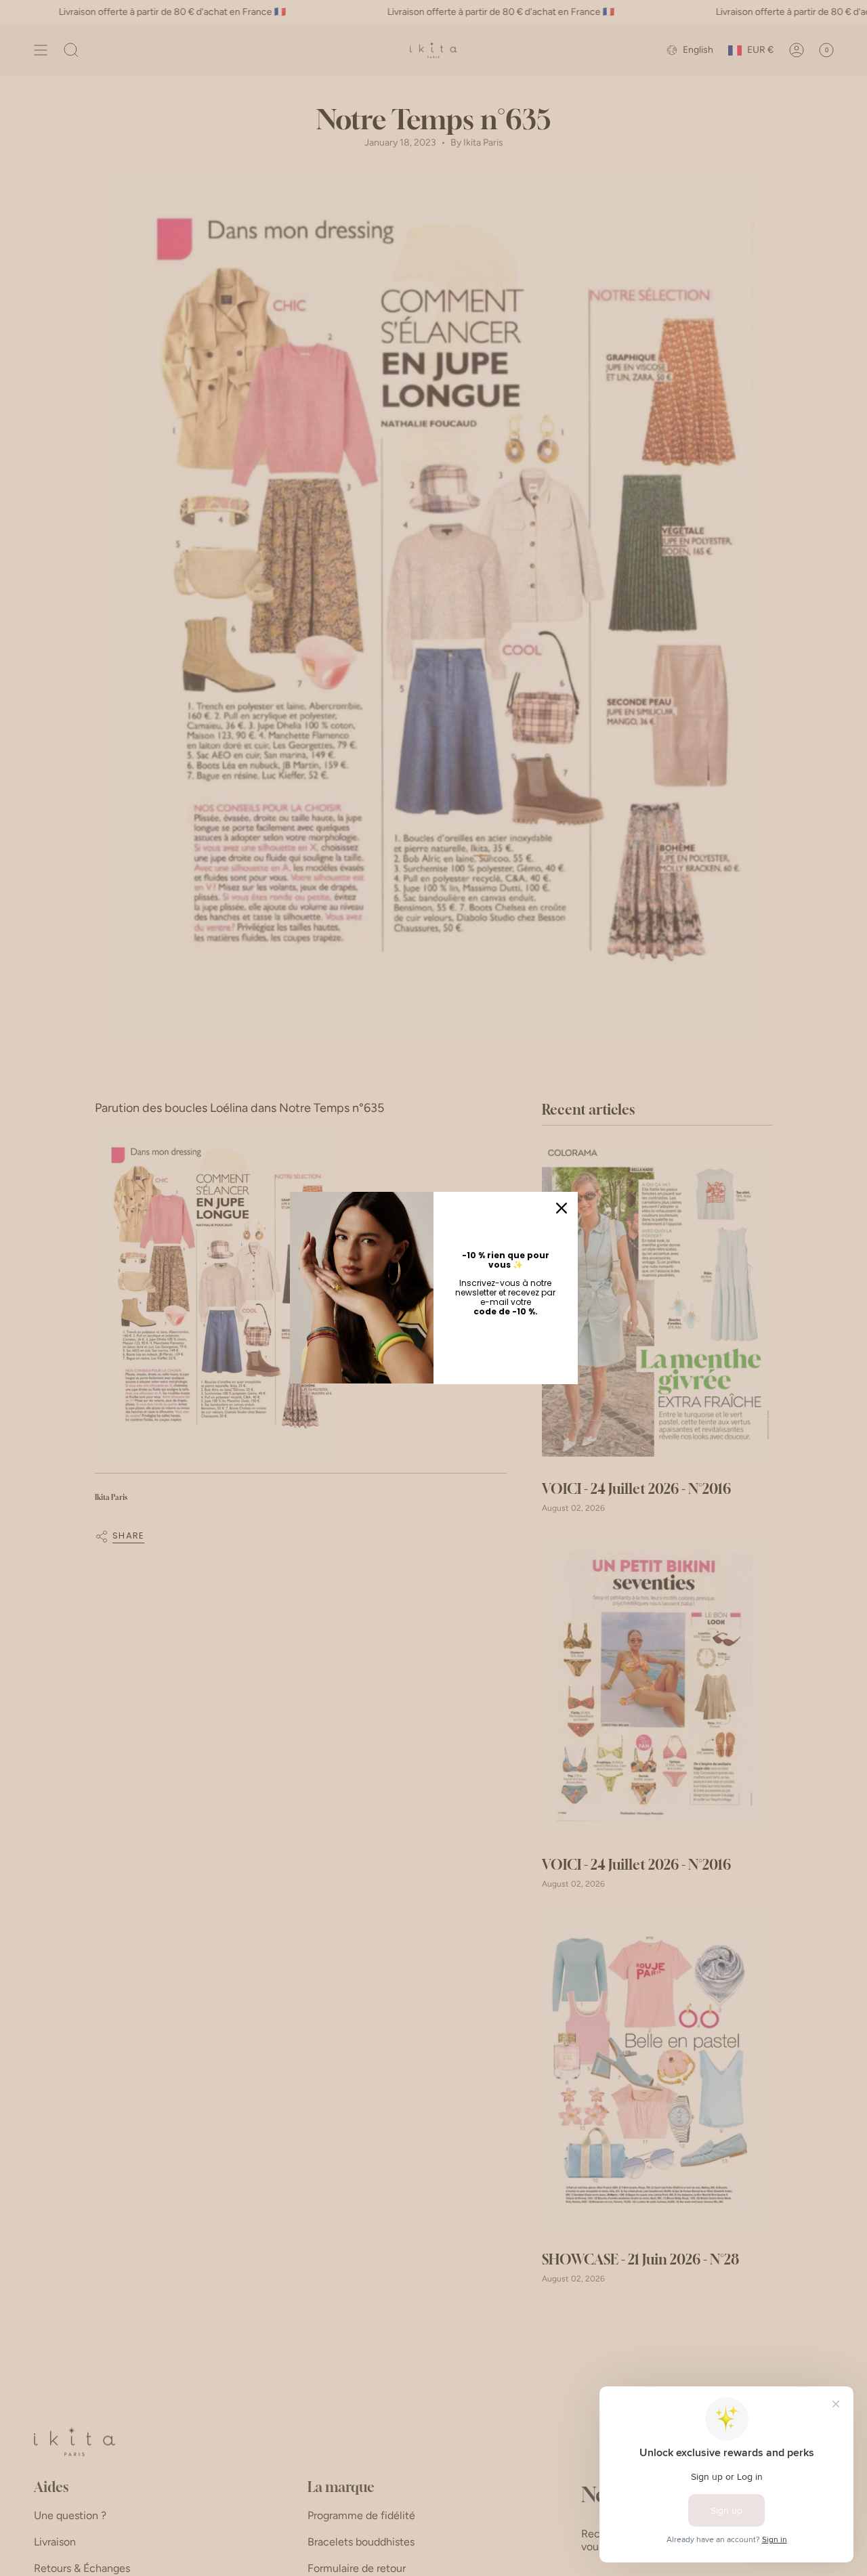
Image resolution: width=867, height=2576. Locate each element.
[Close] (562, 1208)
